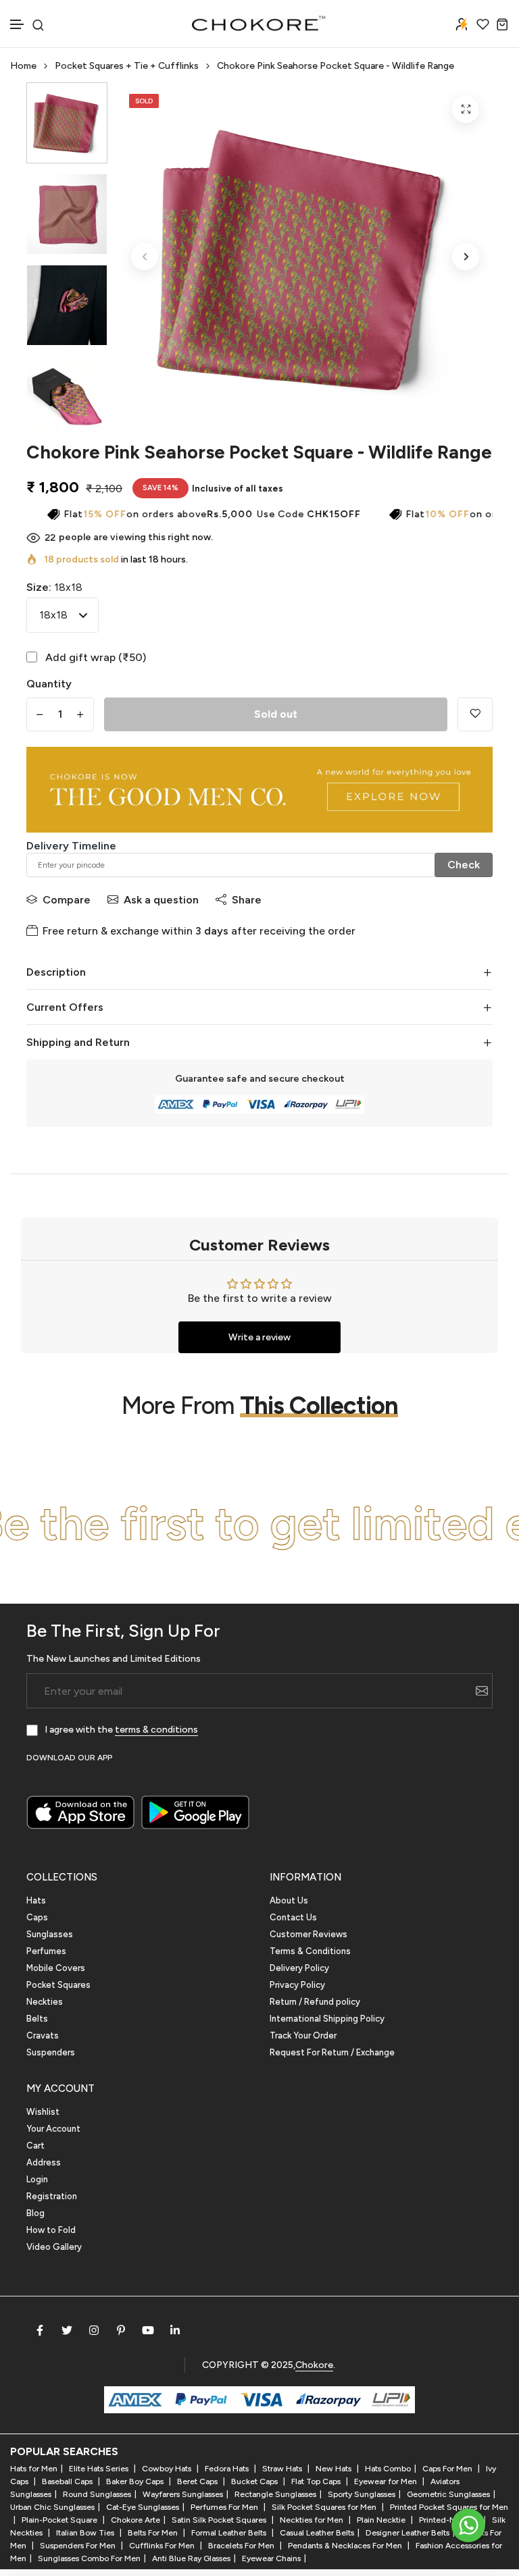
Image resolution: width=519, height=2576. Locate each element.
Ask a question (161, 900)
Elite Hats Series (100, 2469)
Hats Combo (388, 2469)
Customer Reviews (308, 1934)
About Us (289, 1900)
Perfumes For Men (225, 2507)
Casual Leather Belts (317, 2533)
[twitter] (67, 2330)
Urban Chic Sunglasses (52, 2507)
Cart (35, 2146)
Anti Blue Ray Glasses (191, 2558)
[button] (18, 25)
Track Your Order (303, 2035)
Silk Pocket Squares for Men (325, 2507)
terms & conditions (156, 1730)
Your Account (53, 2129)
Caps (37, 1917)
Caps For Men (448, 2469)
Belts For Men (154, 2533)
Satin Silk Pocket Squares (220, 2520)
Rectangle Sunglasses (275, 2494)
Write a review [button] (259, 1337)
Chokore (314, 2365)
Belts (37, 2019)
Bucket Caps (255, 2481)
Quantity (49, 684)
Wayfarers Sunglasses (183, 2494)
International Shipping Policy (327, 2019)
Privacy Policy (297, 1985)
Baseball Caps (68, 2481)
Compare (67, 900)
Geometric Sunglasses (448, 2494)
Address (44, 2162)
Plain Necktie (382, 2520)
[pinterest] (121, 2330)
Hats (36, 1900)
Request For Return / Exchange (332, 2052)
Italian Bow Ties (86, 2533)
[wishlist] (483, 24)
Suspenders (51, 2052)
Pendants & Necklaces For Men (346, 2546)
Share (247, 900)
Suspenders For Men (79, 2546)
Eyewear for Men (387, 2481)
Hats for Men (34, 2469)
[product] (466, 109)
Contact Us (293, 1917)
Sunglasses (50, 1934)
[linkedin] (175, 2330)
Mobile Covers (56, 1968)
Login (37, 2179)
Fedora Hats (228, 2469)
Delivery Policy (299, 1968)
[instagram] (94, 2330)
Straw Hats (283, 2469)
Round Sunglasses (97, 2494)
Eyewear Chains (271, 2558)
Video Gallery (54, 2247)
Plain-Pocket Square (60, 2520)
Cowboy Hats (168, 2469)
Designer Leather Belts (407, 2533)
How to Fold (51, 2230)
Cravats (43, 2035)
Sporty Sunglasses (362, 2494)
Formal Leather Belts (230, 2533)
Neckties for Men (313, 2520)
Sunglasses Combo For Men (89, 2558)
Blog (35, 2213)
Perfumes (46, 1951)
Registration (52, 2196)
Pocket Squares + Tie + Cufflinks (127, 66)
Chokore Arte (135, 2520)
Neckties (45, 2002)
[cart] (502, 24)
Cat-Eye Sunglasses (143, 2507)
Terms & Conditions (310, 1951)
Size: (54, 587)
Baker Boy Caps (136, 2481)
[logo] (259, 24)
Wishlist (43, 2112)
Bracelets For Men (242, 2546)
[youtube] (148, 2330)
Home (23, 66)
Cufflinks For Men (163, 2546)
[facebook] (40, 2330)
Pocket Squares (58, 1985)
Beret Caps (198, 2481)
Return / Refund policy (315, 2002)
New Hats (335, 2469)
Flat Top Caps (317, 2481)
